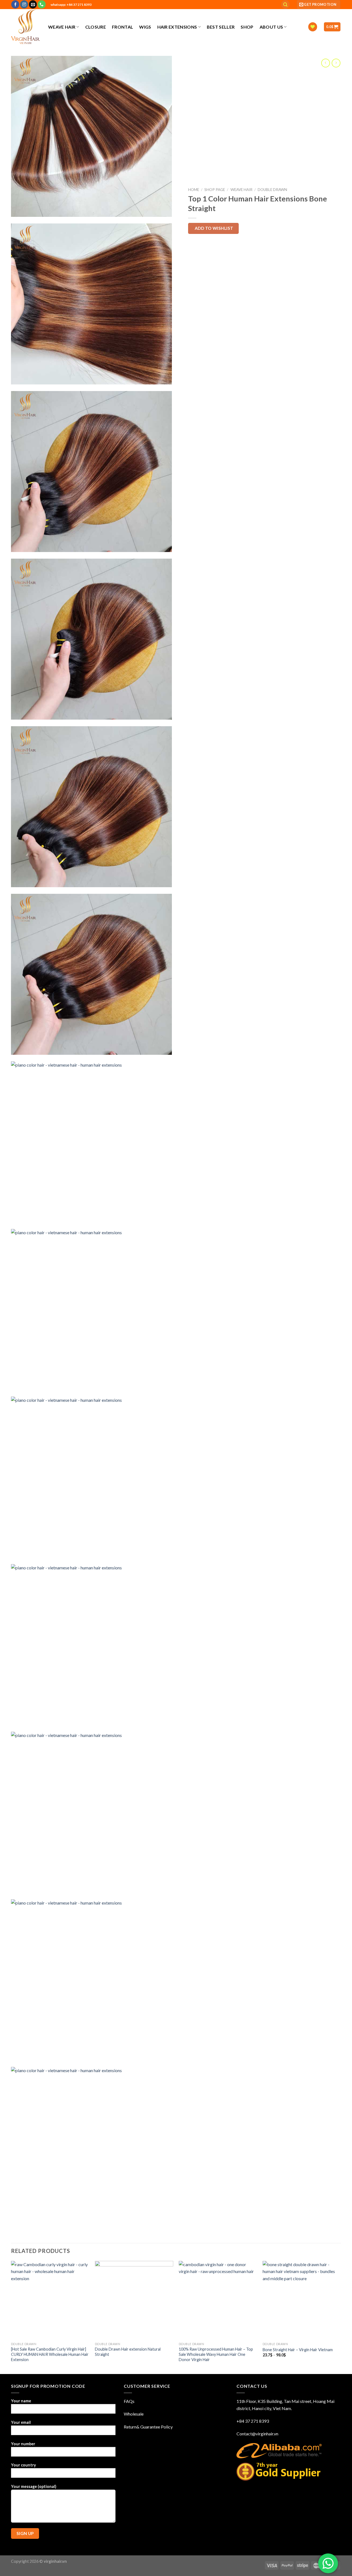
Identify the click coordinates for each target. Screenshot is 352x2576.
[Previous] (11, 2317)
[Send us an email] (33, 4)
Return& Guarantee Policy (148, 2427)
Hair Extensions (177, 27)
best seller (221, 27)
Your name (21, 2401)
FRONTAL (123, 27)
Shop (247, 27)
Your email (21, 2422)
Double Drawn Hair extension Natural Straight (128, 2352)
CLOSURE (96, 27)
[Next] (341, 2317)
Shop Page (215, 190)
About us (271, 27)
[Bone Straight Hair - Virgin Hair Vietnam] (302, 2300)
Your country (24, 2465)
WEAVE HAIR (62, 27)
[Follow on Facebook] (15, 4)
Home (194, 190)
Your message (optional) (34, 2486)
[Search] (285, 5)
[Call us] (42, 4)
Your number (23, 2444)
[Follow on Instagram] (24, 4)
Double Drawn (272, 190)
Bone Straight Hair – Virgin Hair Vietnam (298, 2350)
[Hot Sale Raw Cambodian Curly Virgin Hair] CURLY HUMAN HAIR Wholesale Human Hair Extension (50, 2354)
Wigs (145, 27)
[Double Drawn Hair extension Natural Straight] (134, 2300)
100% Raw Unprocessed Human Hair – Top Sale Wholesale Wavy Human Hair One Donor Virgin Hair (216, 2354)
